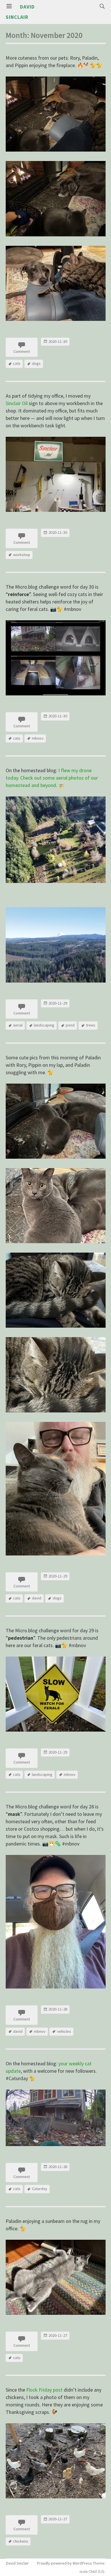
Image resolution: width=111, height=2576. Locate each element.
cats (17, 363)
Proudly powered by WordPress (64, 2563)
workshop (22, 555)
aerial (18, 1025)
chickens (21, 2541)
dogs (36, 363)
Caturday (40, 2189)
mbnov (38, 738)
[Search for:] (101, 6)
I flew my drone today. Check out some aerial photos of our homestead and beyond (52, 778)
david (37, 1598)
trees (91, 1025)
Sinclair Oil (17, 403)
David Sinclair (17, 2563)
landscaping (44, 1025)
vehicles (64, 2031)
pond (70, 1025)
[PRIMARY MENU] (9, 6)
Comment (22, 351)
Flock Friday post (44, 2390)
